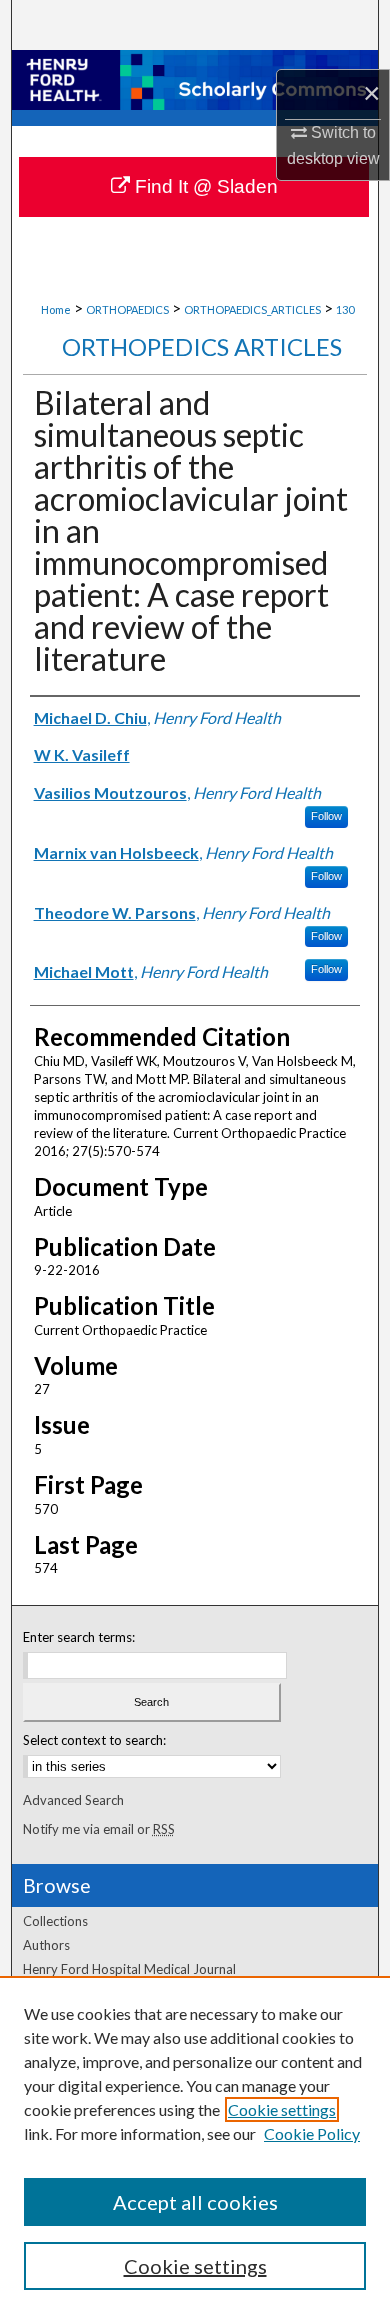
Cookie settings (282, 2109)
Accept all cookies (195, 2202)
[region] (195, 2145)
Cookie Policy (312, 2133)
